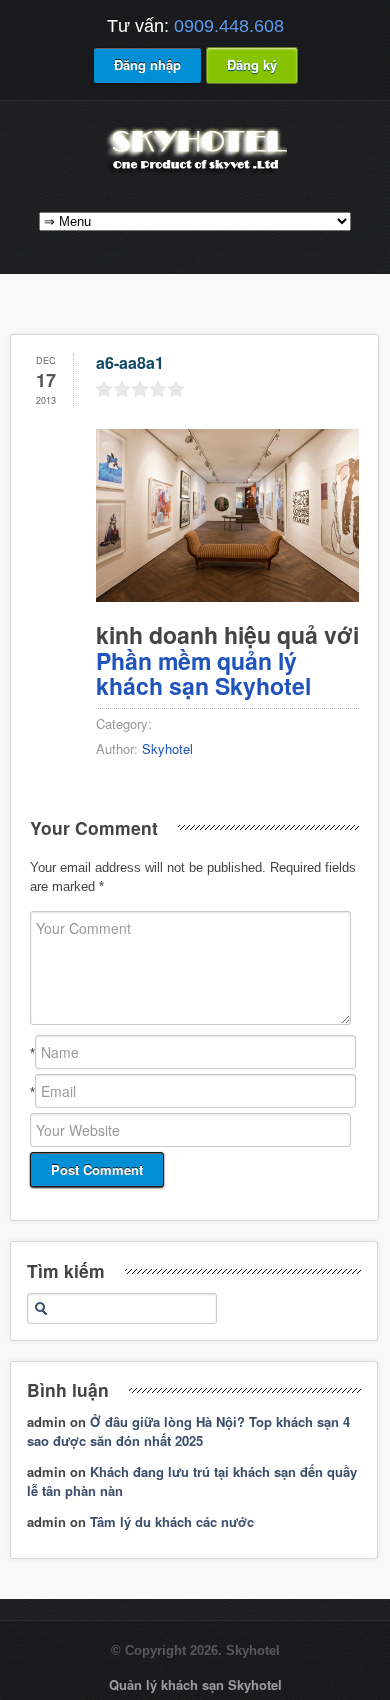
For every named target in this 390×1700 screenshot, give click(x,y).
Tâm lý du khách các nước (172, 1521)
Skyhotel (167, 748)
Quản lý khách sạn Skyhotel (195, 1684)
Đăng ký (252, 64)
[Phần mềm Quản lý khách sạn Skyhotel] (195, 172)
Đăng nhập (147, 64)
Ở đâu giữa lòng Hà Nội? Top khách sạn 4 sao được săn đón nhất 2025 (188, 1431)
